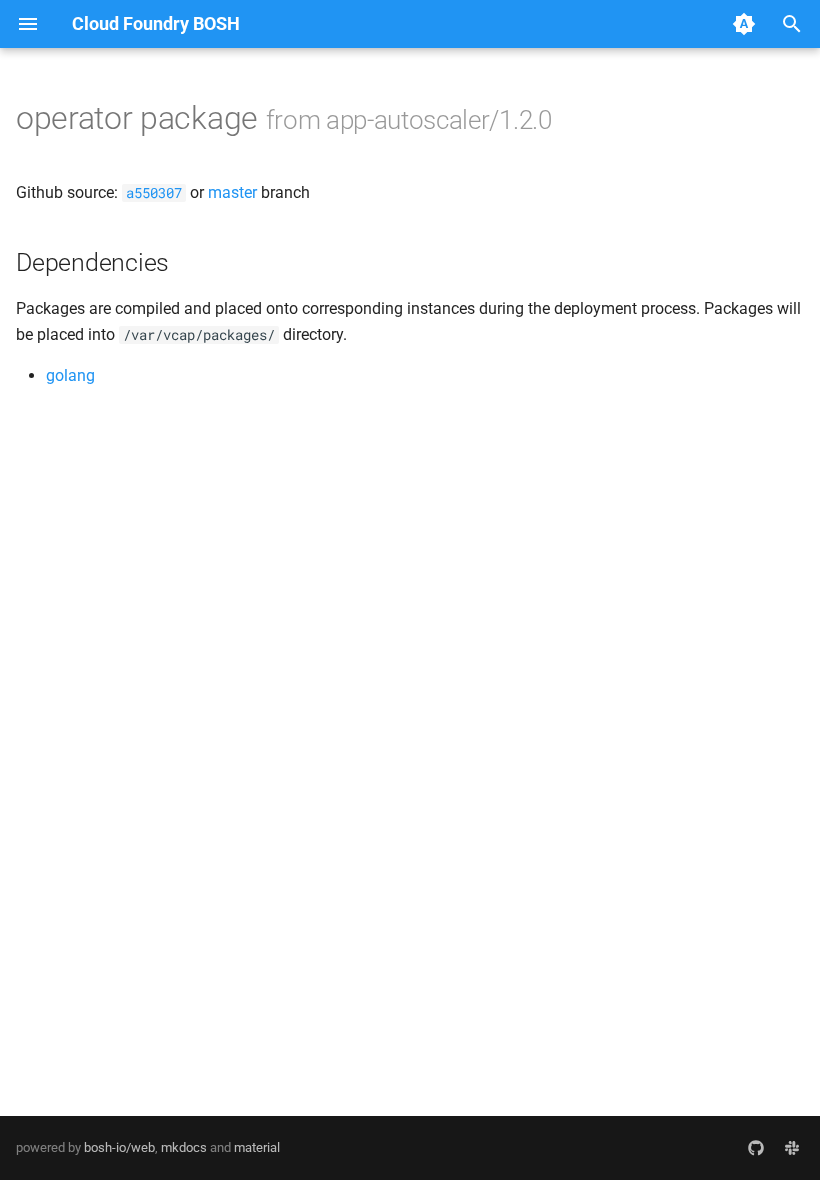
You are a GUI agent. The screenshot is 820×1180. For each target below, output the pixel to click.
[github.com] (756, 1148)
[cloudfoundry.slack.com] (792, 1148)
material (257, 1147)
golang (70, 375)
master (232, 192)
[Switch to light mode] (744, 24)
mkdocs (184, 1147)
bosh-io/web (119, 1147)
